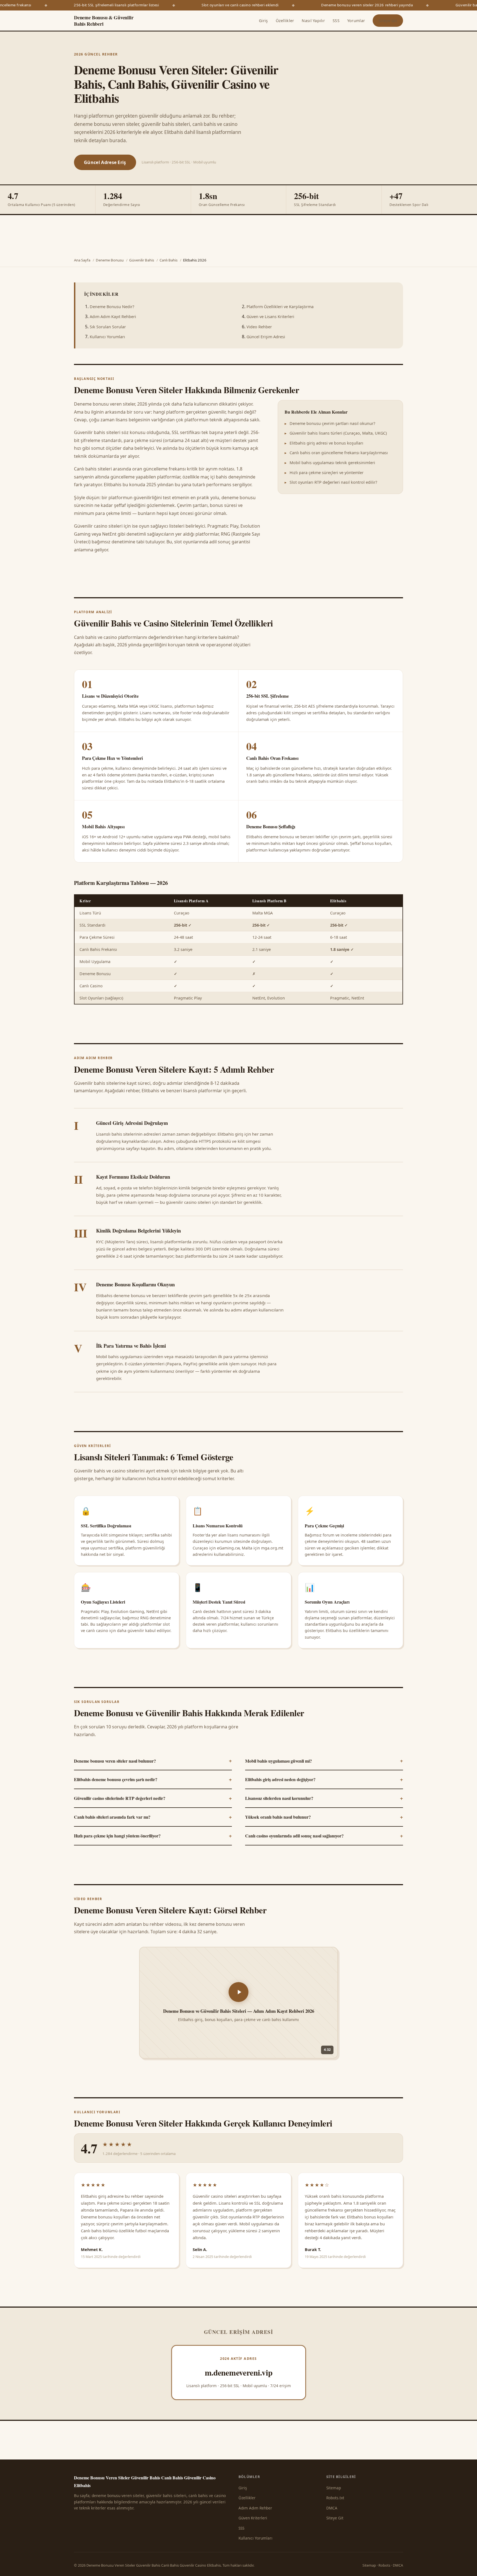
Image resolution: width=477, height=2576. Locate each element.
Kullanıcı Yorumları (107, 337)
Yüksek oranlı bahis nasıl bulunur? (324, 1817)
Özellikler (285, 21)
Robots (384, 2565)
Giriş (263, 21)
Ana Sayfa (82, 260)
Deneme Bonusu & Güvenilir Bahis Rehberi (104, 21)
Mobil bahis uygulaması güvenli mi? (324, 1760)
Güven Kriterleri (253, 2518)
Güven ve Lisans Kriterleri (270, 317)
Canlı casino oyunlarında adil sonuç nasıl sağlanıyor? (324, 1836)
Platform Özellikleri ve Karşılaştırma (280, 307)
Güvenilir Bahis (142, 260)
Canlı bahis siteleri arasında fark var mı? (153, 1817)
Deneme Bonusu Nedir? (112, 307)
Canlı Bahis (169, 260)
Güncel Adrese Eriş (105, 162)
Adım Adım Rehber (255, 2508)
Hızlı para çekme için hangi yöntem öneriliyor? (153, 1836)
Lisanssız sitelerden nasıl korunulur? (324, 1798)
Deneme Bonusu (110, 260)
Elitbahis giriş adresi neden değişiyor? (324, 1779)
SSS (336, 21)
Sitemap (334, 2488)
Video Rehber (259, 327)
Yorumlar (356, 21)
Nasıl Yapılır (313, 21)
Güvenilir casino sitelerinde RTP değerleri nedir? (153, 1798)
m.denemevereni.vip (239, 2372)
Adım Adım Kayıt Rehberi (113, 317)
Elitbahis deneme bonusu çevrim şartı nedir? (153, 1779)
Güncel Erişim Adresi (266, 337)
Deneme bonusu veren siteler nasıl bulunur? (153, 1760)
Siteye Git (388, 21)
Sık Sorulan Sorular (108, 327)
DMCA (332, 2508)
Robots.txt (335, 2498)
